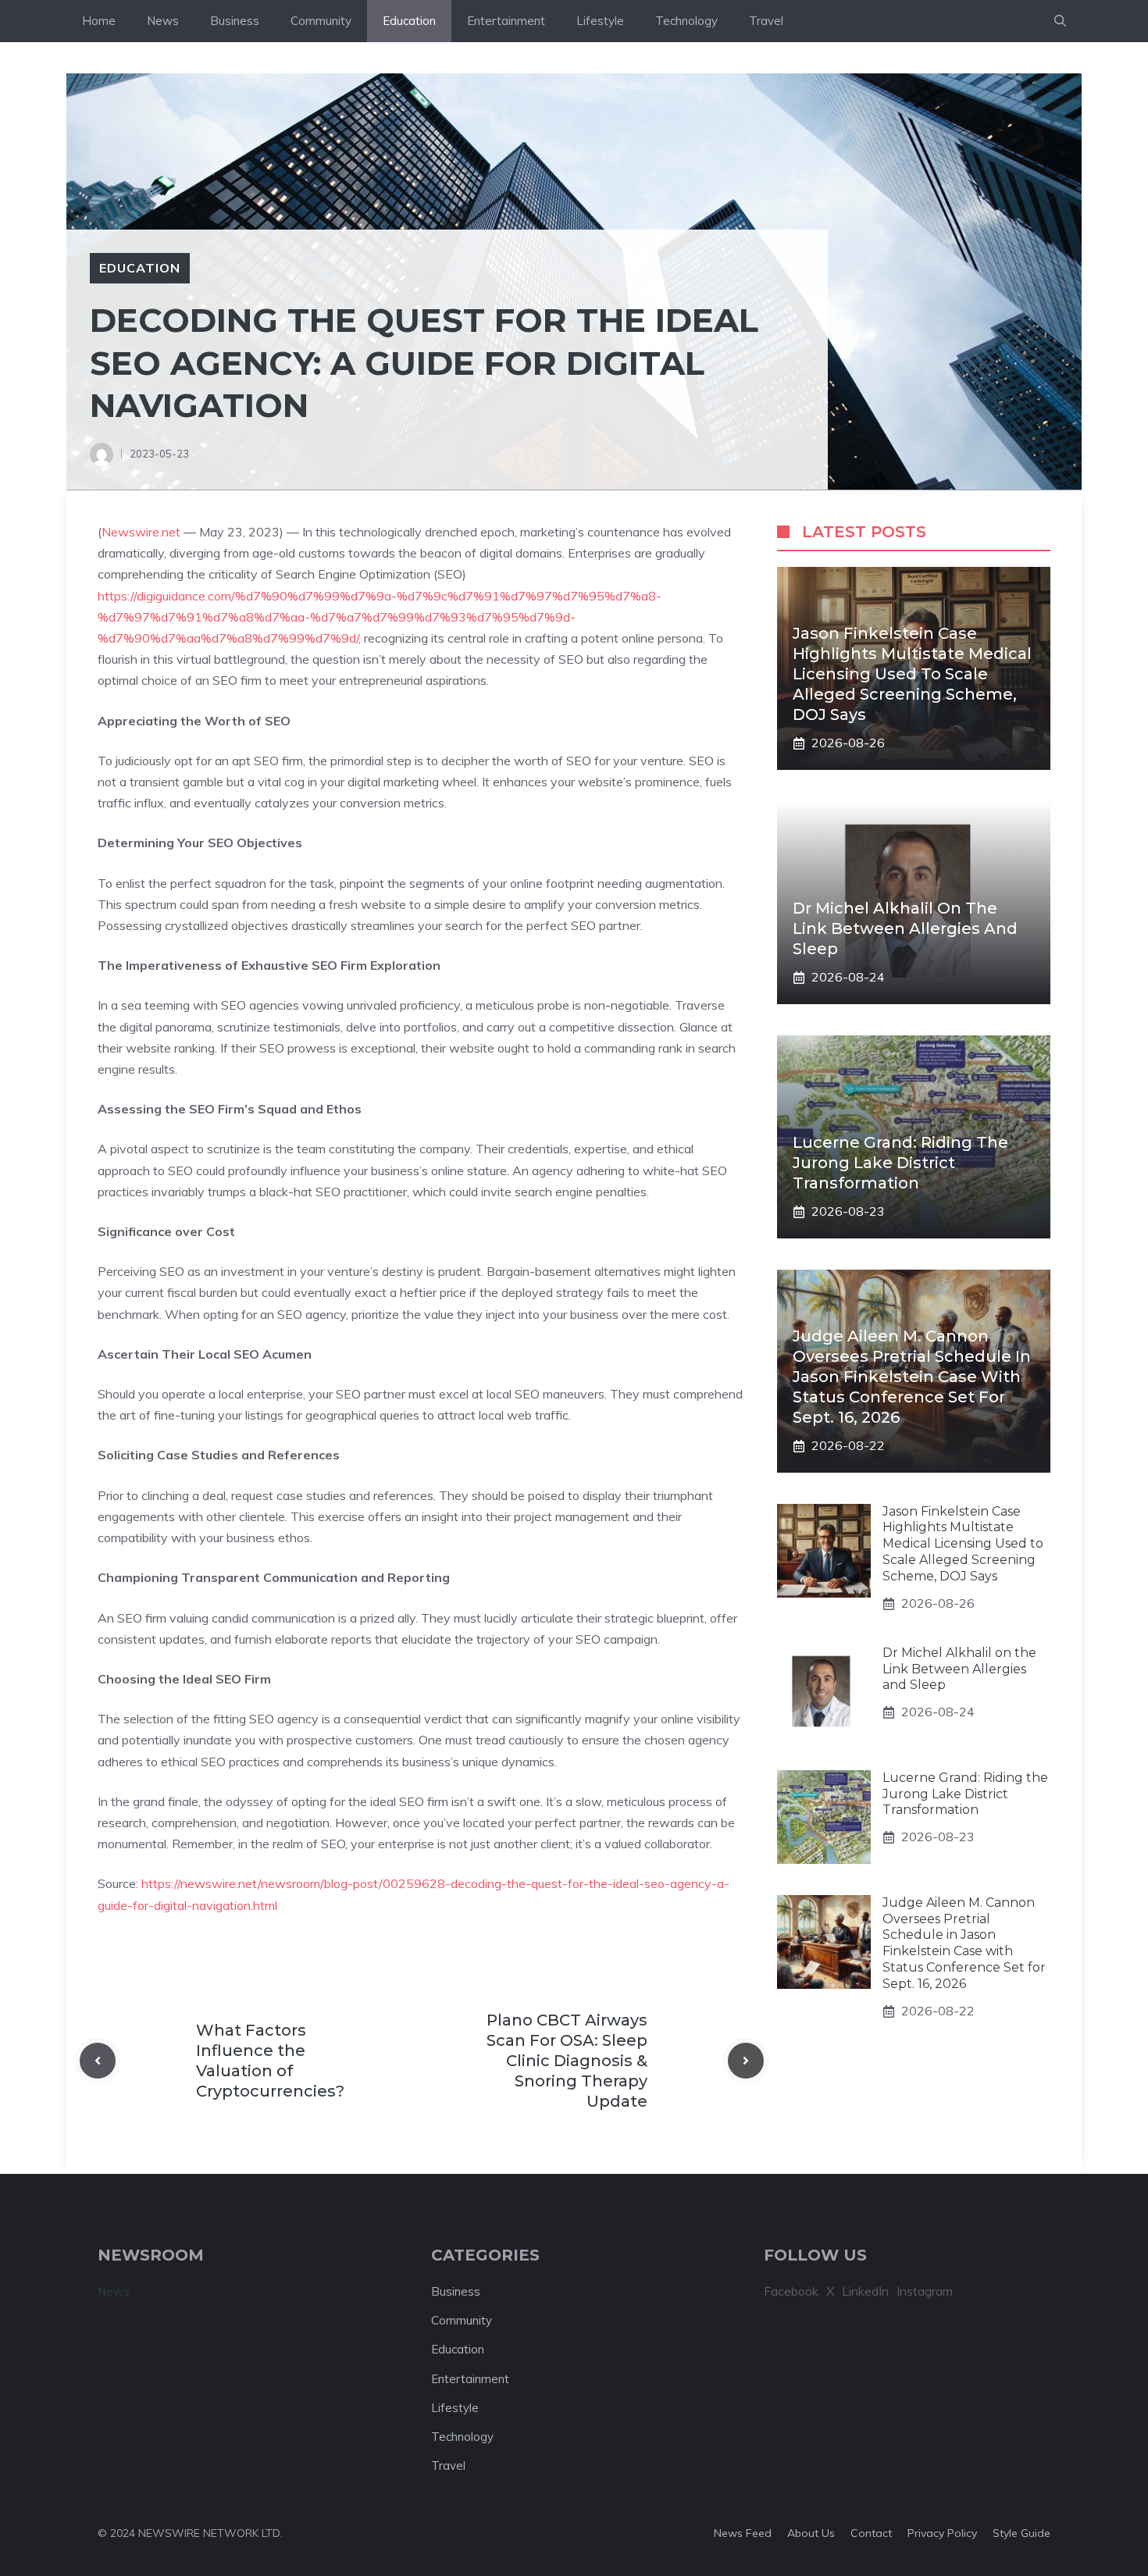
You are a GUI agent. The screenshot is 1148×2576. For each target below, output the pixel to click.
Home (99, 21)
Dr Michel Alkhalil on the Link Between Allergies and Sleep (905, 929)
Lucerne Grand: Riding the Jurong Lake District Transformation (900, 1163)
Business (235, 21)
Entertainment (506, 21)
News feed (743, 2533)
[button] (1060, 21)
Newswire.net (141, 532)
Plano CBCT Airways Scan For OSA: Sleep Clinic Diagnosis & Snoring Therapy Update (567, 2061)
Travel (766, 21)
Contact (871, 2533)
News (163, 21)
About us (811, 2533)
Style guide (1021, 2533)
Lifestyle (600, 21)
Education (409, 21)
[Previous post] (98, 2061)
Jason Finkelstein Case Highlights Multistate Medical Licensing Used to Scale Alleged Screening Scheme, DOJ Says (912, 675)
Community (321, 21)
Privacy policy (942, 2533)
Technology (686, 21)
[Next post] (746, 2061)
